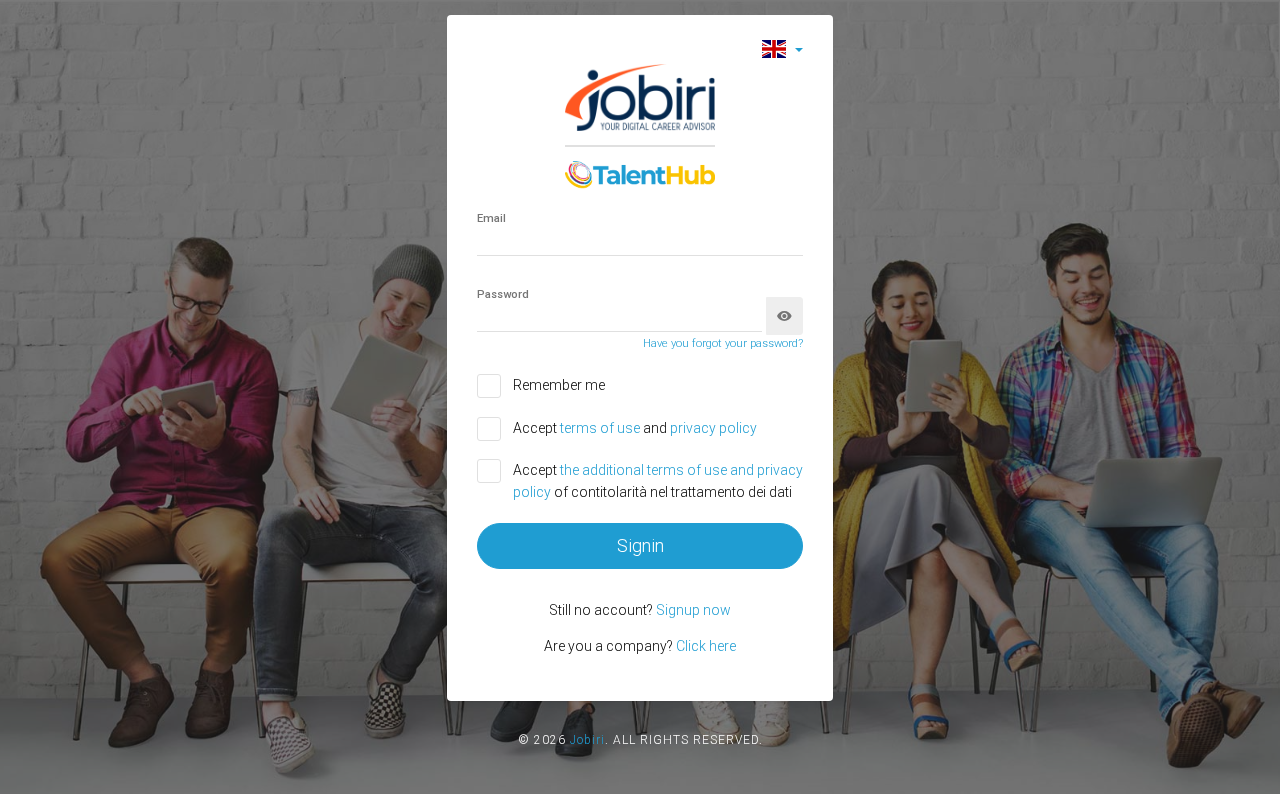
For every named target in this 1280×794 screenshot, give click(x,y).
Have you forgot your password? (723, 343)
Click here (706, 646)
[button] (782, 48)
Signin (640, 545)
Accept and (635, 428)
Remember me (559, 385)
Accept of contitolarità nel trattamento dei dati (658, 481)
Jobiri (587, 740)
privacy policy (713, 428)
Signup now (693, 610)
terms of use (601, 428)
